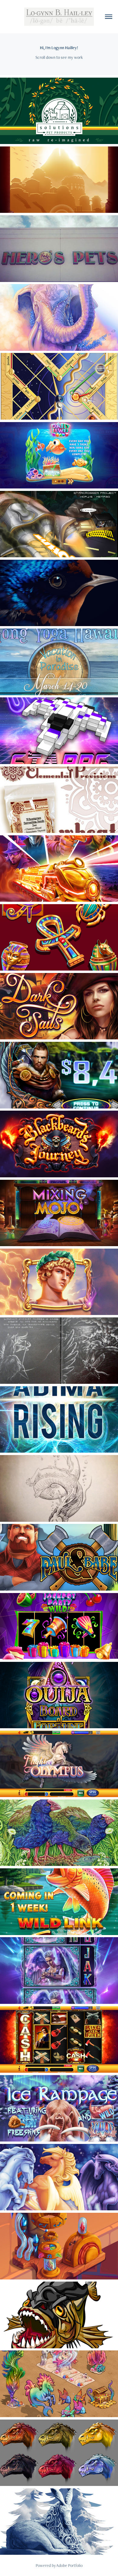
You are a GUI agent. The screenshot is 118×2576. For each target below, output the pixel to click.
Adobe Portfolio (69, 2565)
